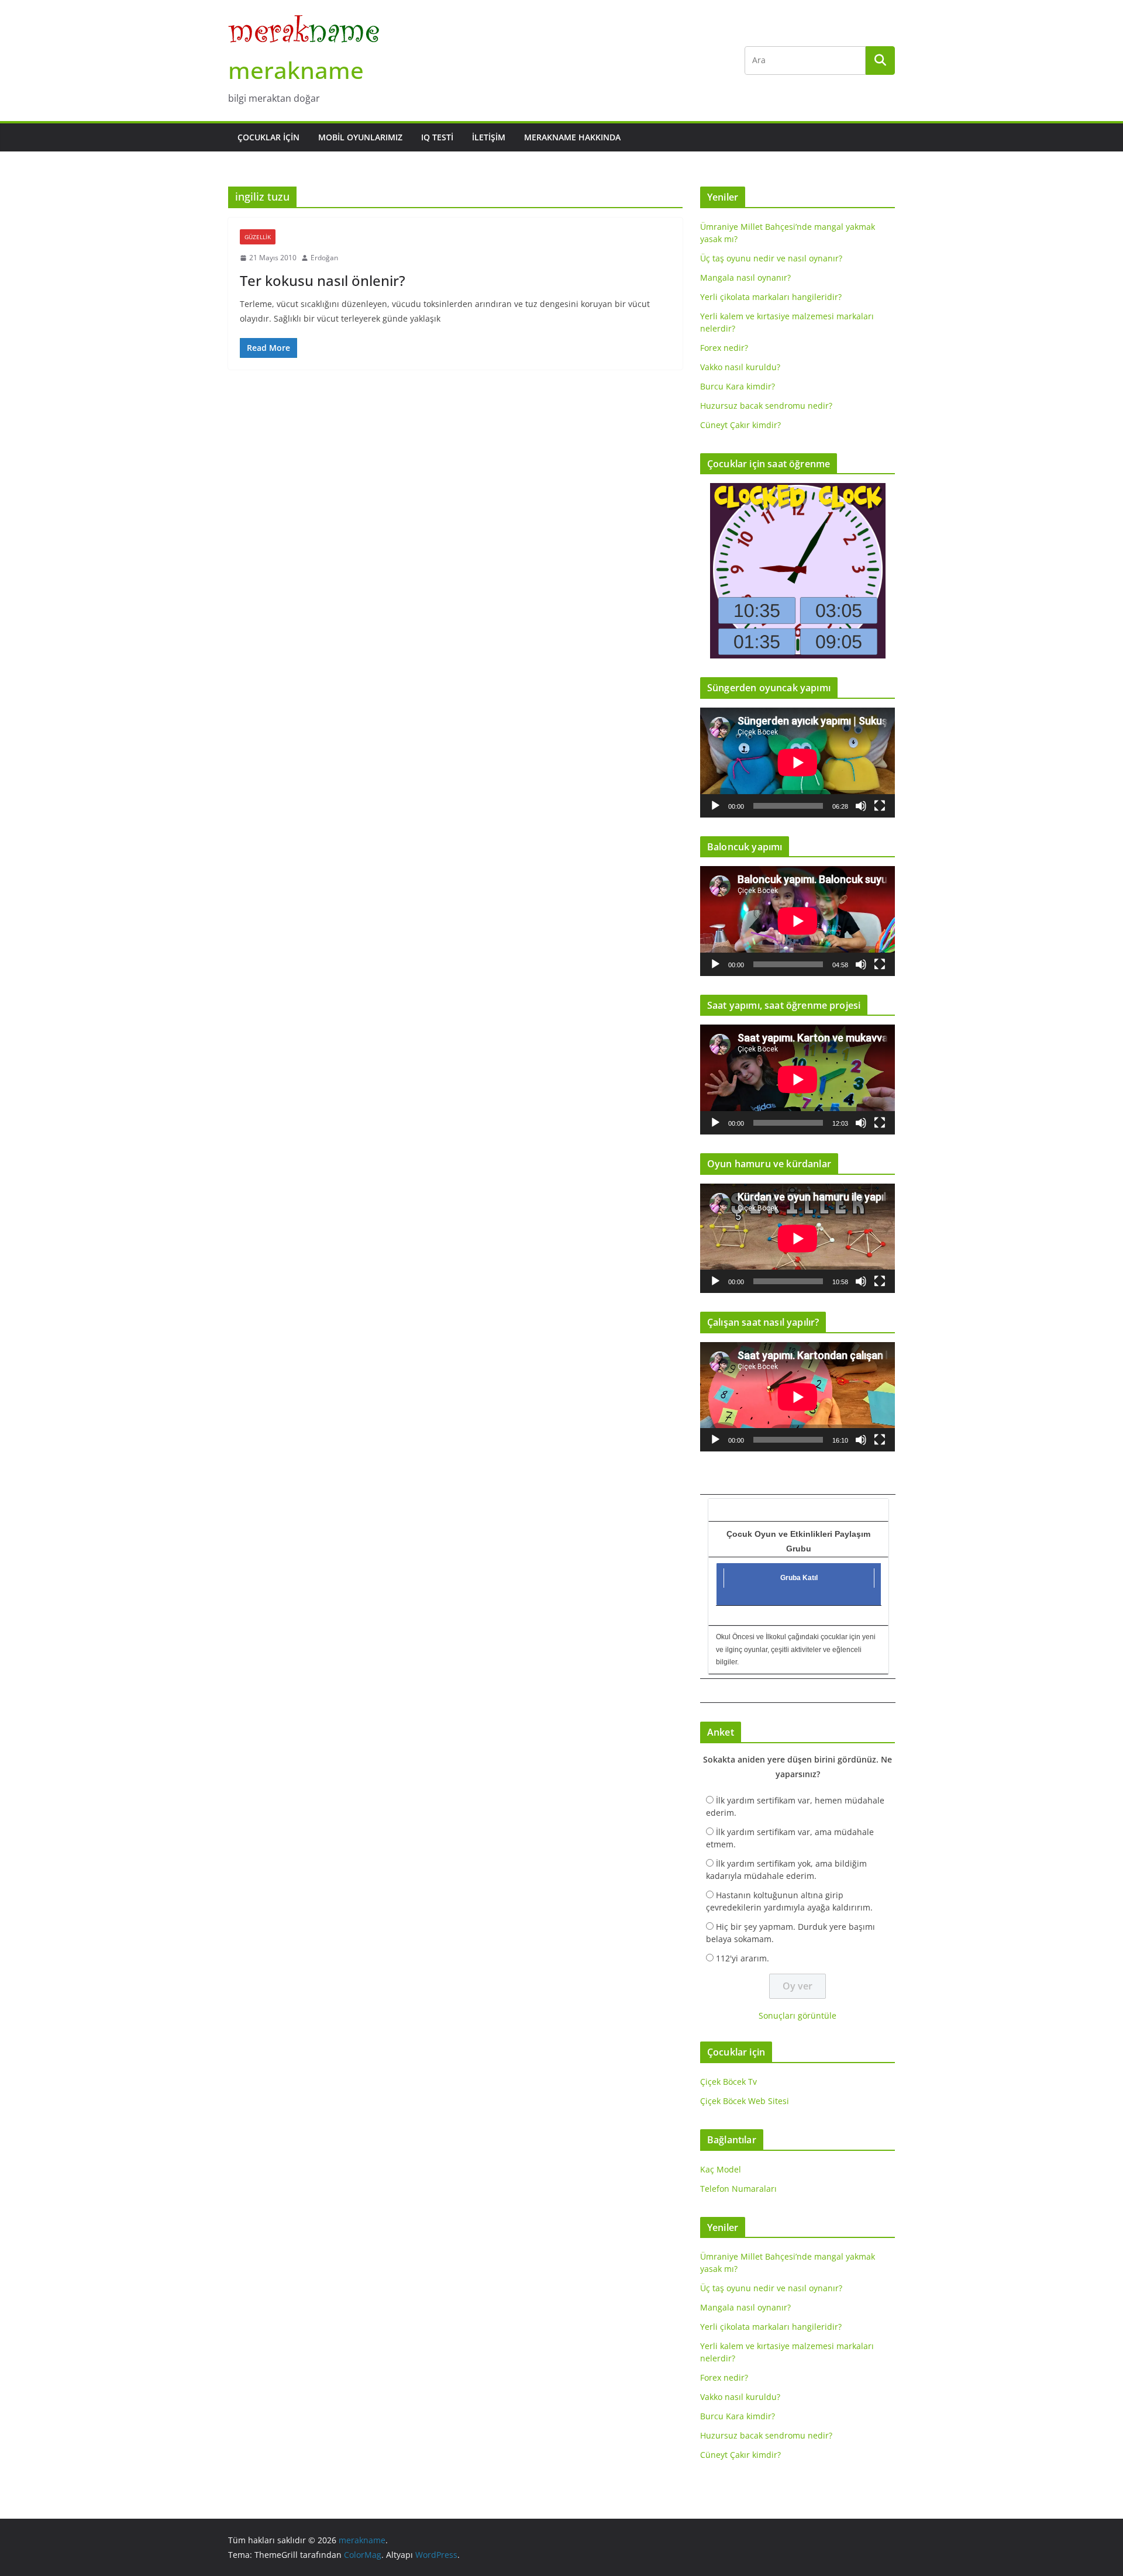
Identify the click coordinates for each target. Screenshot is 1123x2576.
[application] (798, 762)
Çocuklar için (268, 137)
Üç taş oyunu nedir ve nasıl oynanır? (771, 258)
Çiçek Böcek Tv (728, 2082)
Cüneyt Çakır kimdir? (740, 425)
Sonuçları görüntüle (798, 2015)
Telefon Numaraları (738, 2189)
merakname (296, 70)
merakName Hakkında (572, 137)
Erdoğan (324, 258)
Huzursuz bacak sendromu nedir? (766, 406)
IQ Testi (437, 137)
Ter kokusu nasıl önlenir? (323, 280)
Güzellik (258, 237)
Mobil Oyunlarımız (360, 137)
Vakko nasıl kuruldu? (740, 367)
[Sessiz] (861, 806)
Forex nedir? (724, 348)
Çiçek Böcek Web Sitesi (745, 2101)
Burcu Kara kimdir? (738, 386)
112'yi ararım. (743, 1958)
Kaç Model (721, 2169)
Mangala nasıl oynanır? (745, 277)
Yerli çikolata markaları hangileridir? (771, 297)
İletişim (489, 137)
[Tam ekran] (880, 806)
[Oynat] (715, 806)
